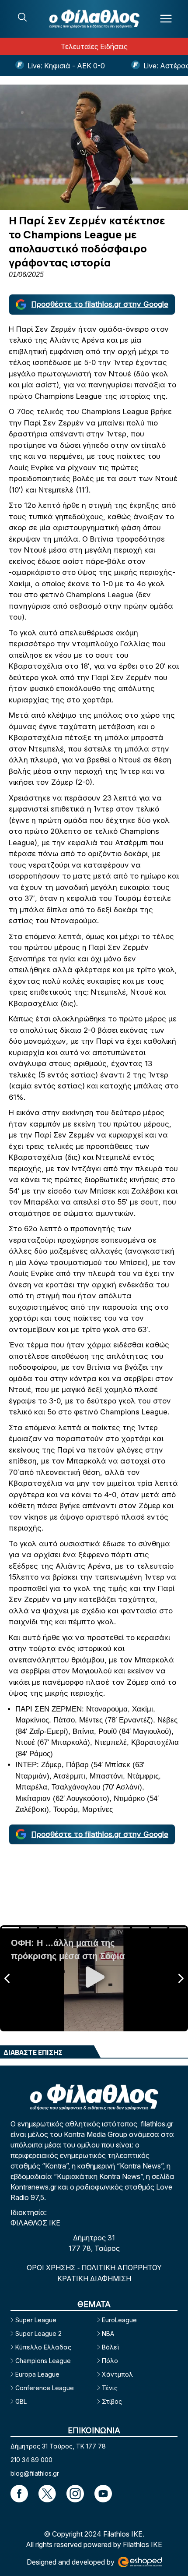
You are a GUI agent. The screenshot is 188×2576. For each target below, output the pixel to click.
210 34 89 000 (31, 2460)
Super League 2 (38, 2333)
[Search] (22, 17)
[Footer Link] (19, 2494)
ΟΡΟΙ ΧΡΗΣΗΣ (52, 2268)
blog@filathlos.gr (35, 2473)
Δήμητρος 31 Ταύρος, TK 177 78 (58, 2446)
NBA (108, 2333)
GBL (21, 2401)
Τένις (110, 2388)
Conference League (45, 2388)
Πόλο (110, 2361)
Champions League (43, 2361)
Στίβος (112, 2401)
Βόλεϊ (110, 2347)
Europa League (37, 2374)
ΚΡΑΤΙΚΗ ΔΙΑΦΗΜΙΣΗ (94, 2278)
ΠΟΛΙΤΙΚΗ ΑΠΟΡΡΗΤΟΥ (122, 2268)
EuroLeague (119, 2320)
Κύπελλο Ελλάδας (43, 2347)
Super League (36, 2320)
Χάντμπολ (117, 2374)
